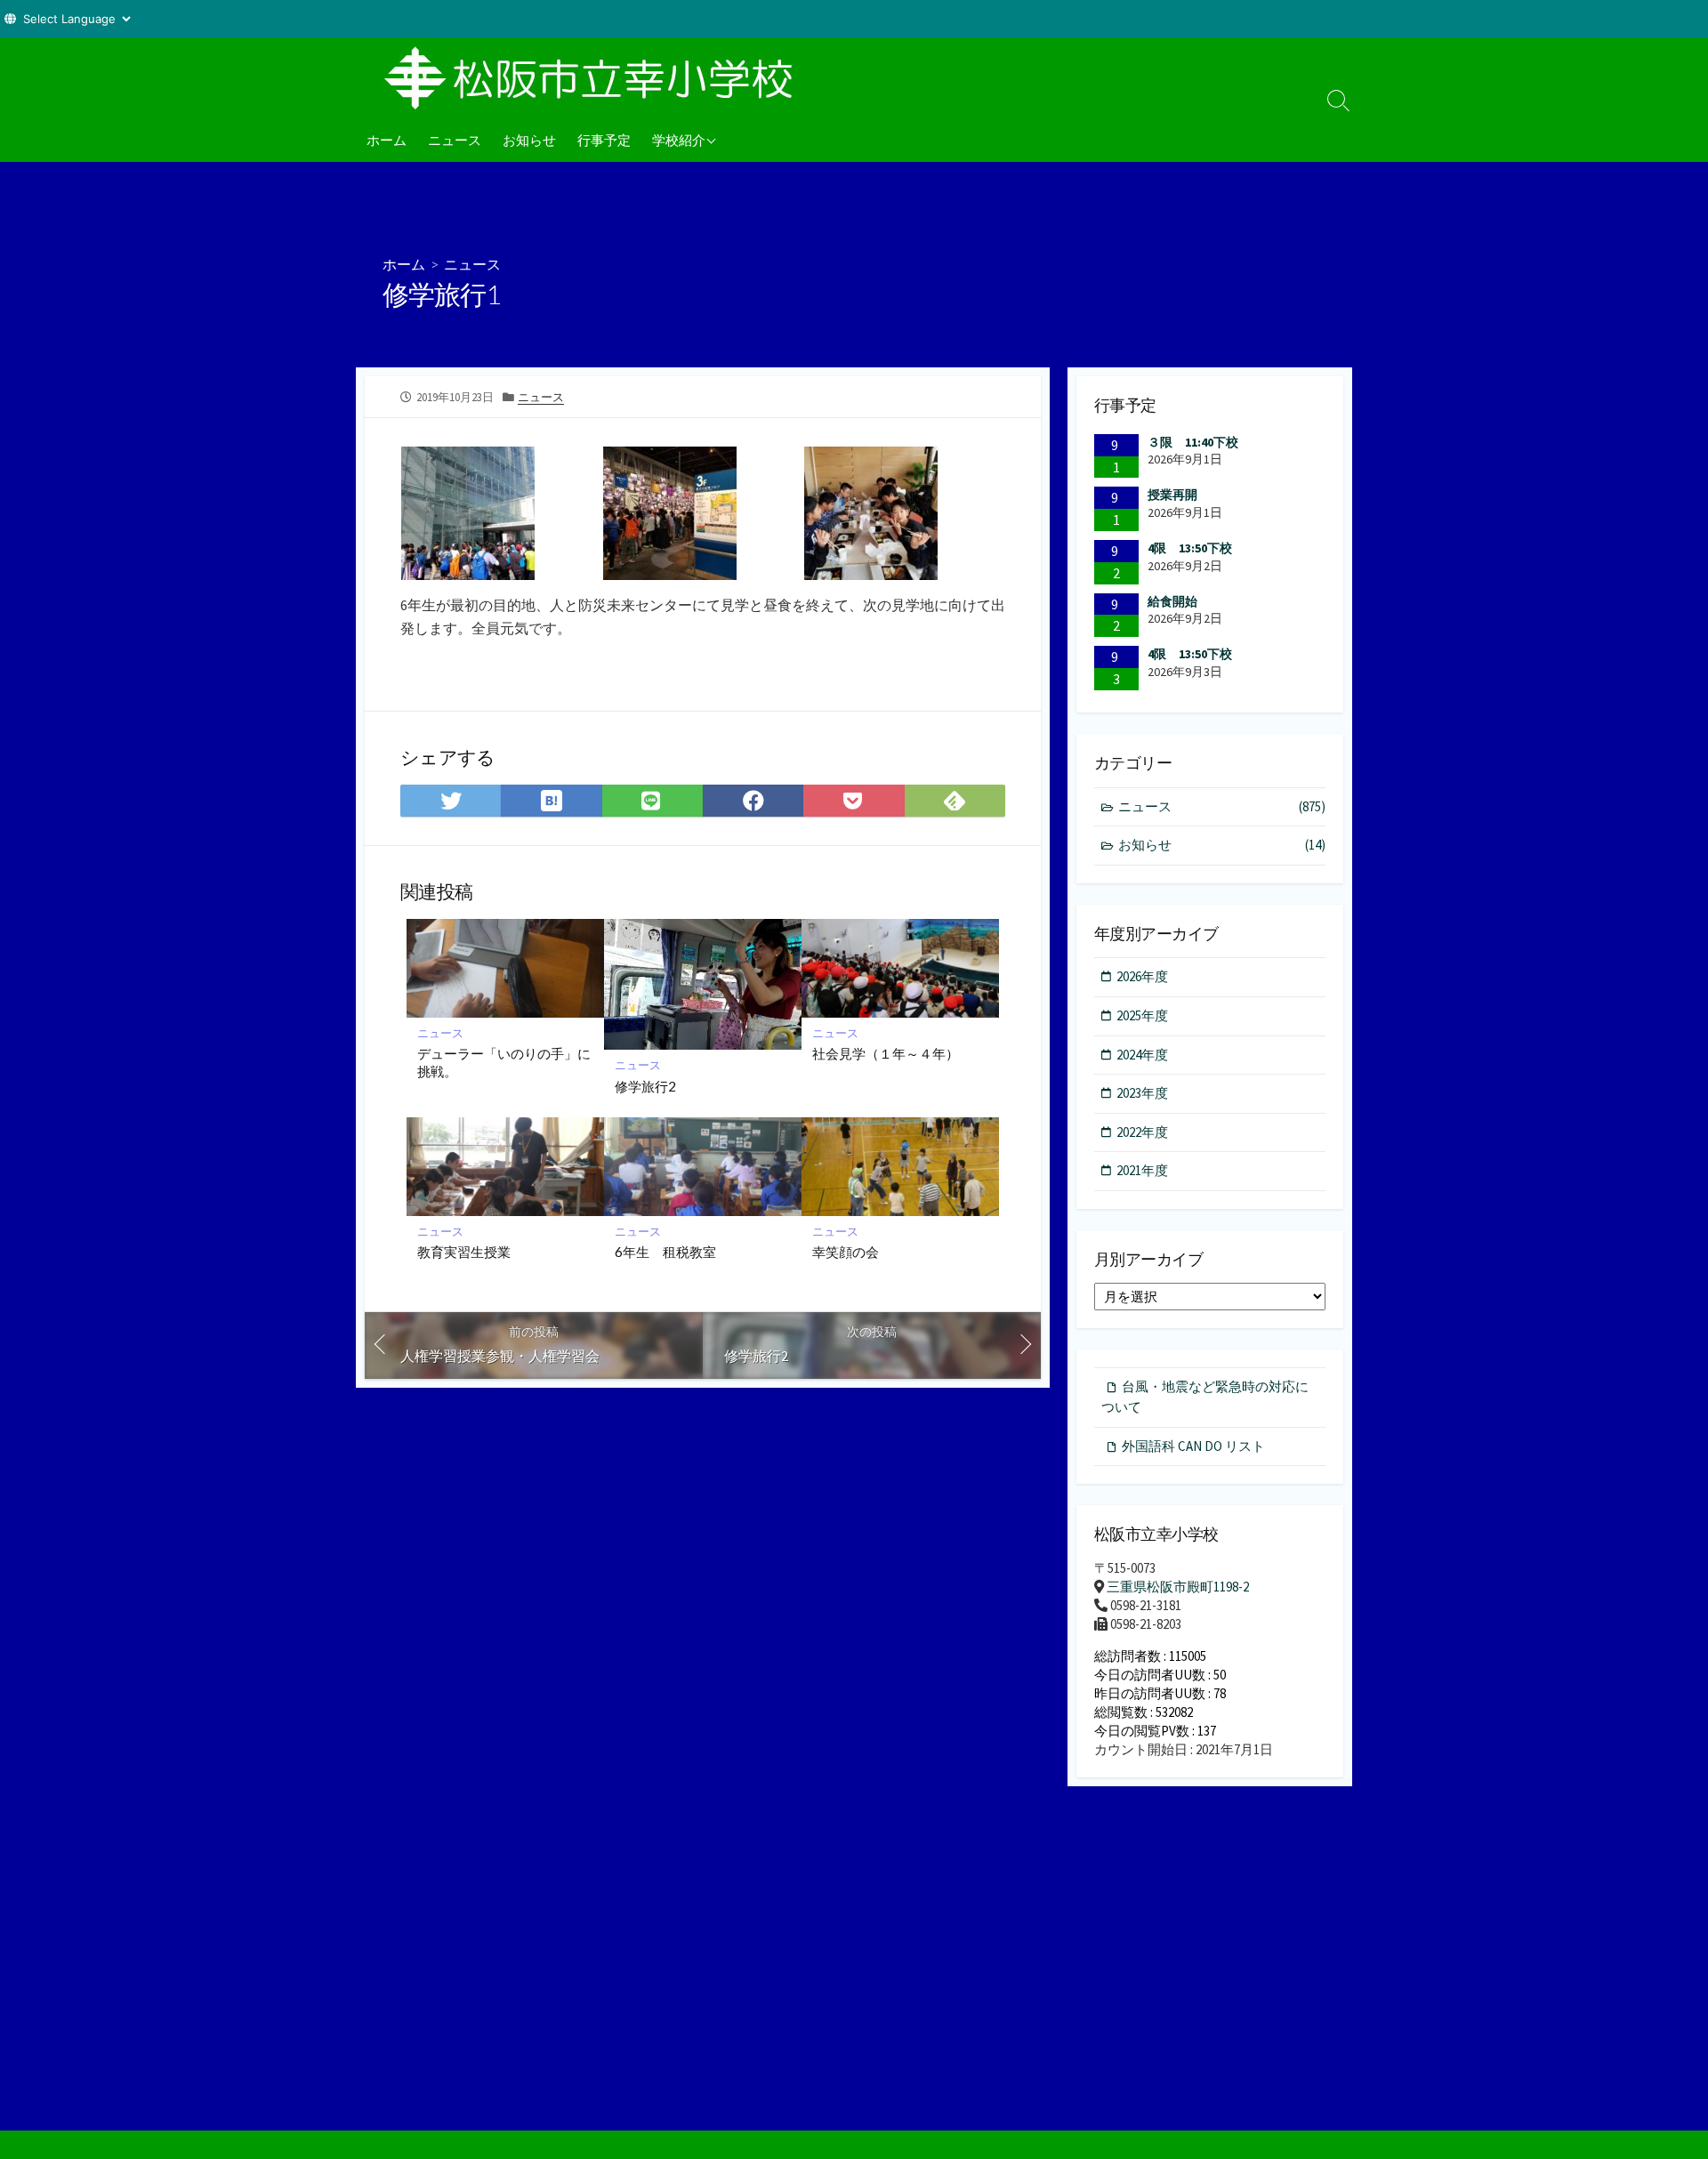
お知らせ (529, 140)
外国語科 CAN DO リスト (1193, 1446)
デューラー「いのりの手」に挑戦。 (504, 1062)
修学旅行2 (645, 1086)
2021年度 (1142, 1170)
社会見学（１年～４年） (886, 1053)
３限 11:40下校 (1193, 442)
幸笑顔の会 (846, 1252)
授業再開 (1172, 495)
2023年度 (1142, 1093)
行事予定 (604, 140)
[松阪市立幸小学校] (596, 77)
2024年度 (1142, 1055)
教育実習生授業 (464, 1252)
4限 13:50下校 (1190, 548)
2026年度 (1142, 976)
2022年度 (1142, 1132)
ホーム (387, 140)
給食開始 (1172, 601)
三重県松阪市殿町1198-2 (1178, 1587)
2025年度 (1142, 1015)
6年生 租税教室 (665, 1252)
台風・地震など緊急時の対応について (1205, 1397)
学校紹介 (679, 140)
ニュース (455, 140)
